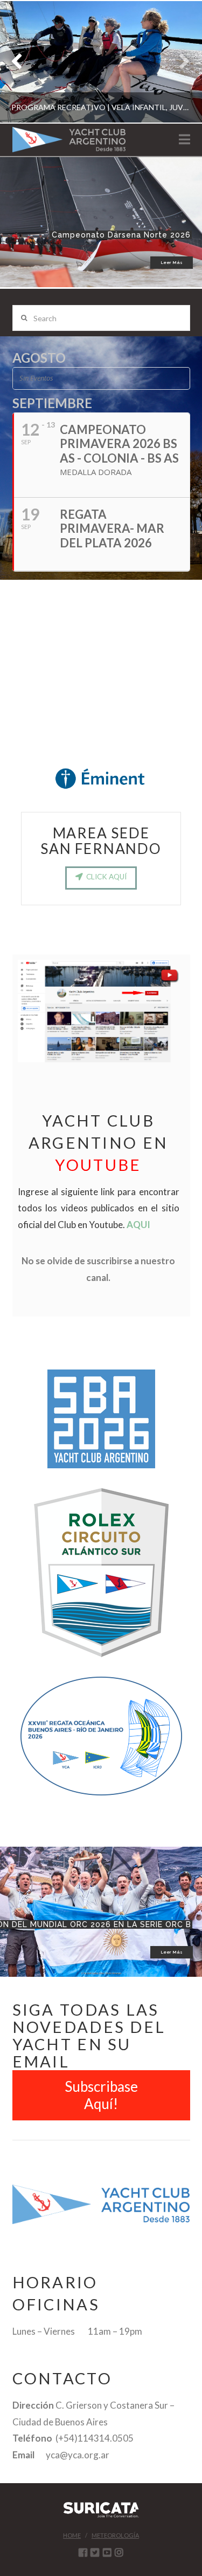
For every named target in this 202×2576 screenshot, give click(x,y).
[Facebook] (83, 2552)
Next (179, 62)
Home (72, 2535)
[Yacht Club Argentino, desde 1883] (69, 140)
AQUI (138, 1225)
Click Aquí (106, 877)
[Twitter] (95, 2552)
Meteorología (115, 2535)
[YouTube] (107, 2552)
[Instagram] (119, 2552)
